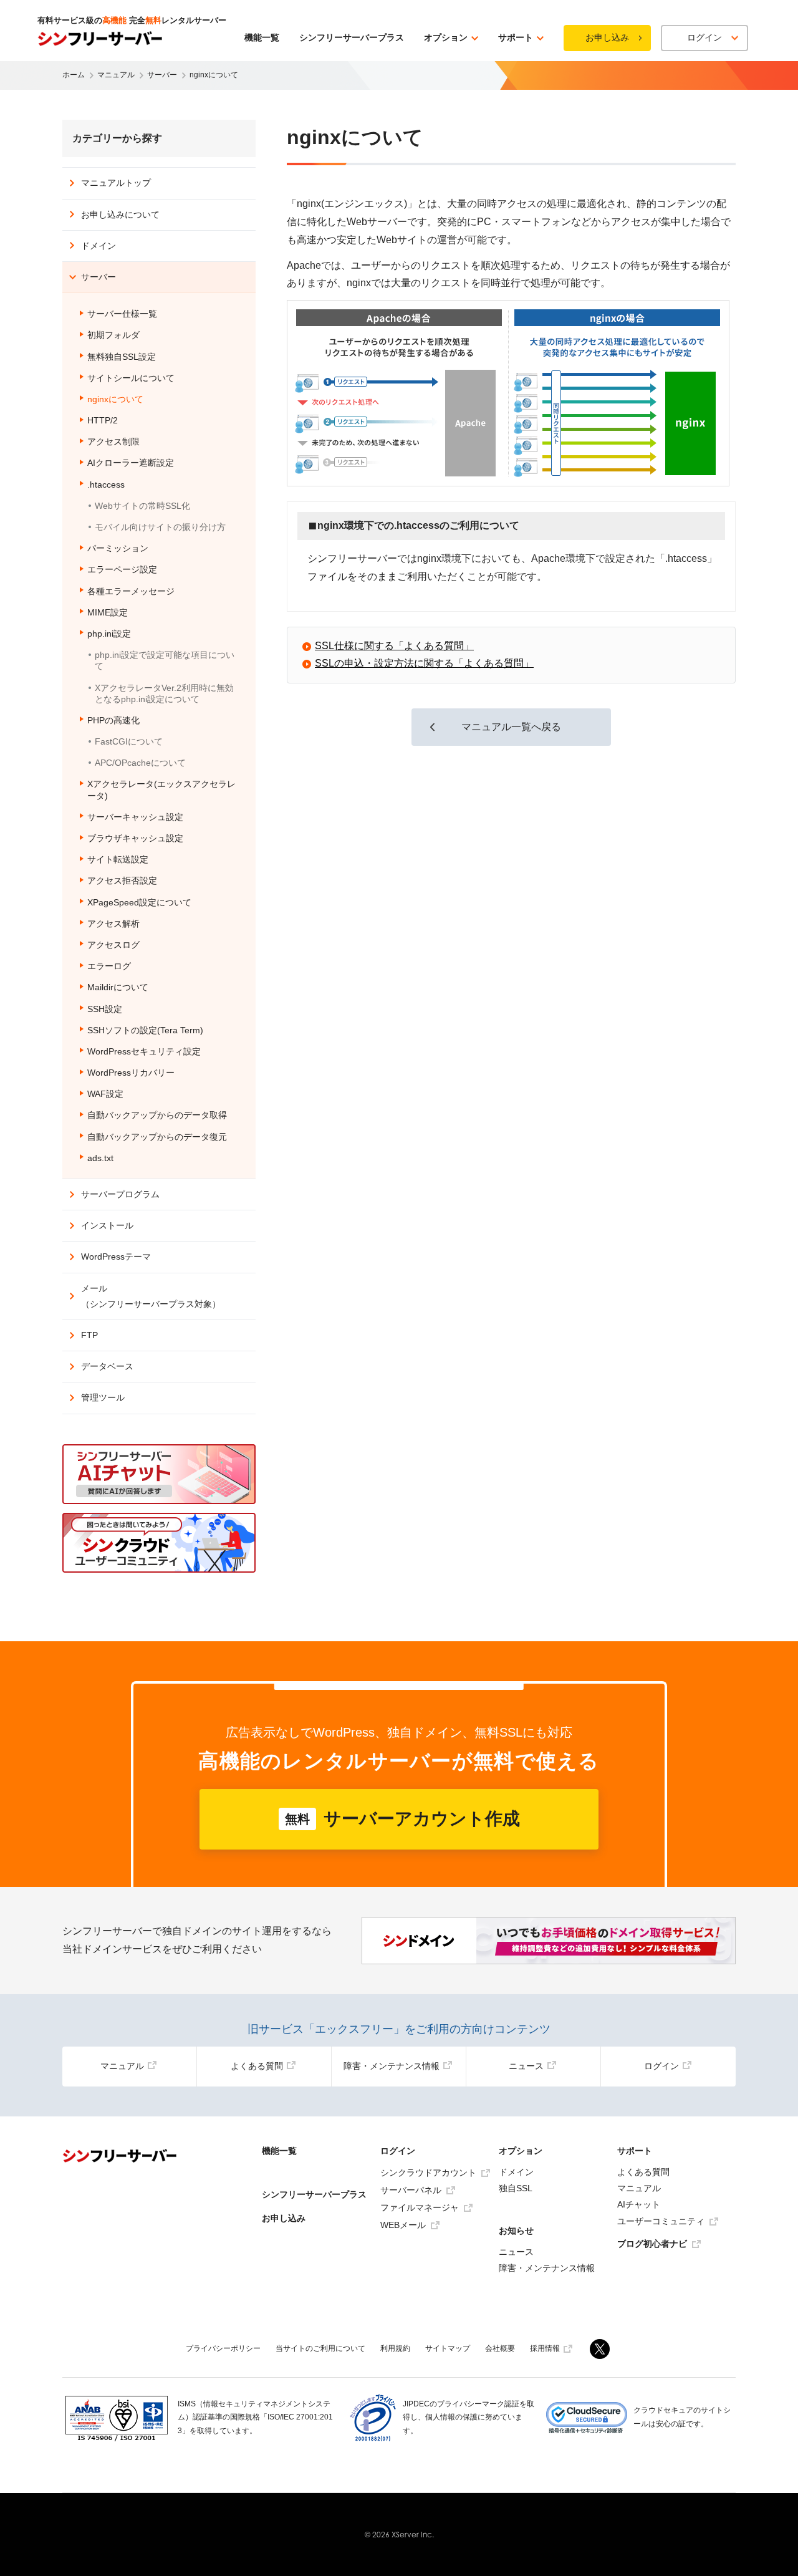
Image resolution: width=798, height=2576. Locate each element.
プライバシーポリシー (223, 2348)
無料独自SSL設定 (122, 357)
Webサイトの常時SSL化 (142, 506)
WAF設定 (105, 1094)
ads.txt (100, 1158)
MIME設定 (108, 612)
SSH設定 (105, 1009)
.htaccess (106, 485)
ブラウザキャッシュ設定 (135, 838)
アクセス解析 (113, 924)
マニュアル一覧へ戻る (511, 727)
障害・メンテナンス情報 (392, 2066)
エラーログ (109, 966)
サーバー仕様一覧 (122, 314)
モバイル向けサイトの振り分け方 (160, 527)
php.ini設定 (109, 634)
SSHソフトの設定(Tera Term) (145, 1030)
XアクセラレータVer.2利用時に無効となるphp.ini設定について (164, 693)
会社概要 (500, 2348)
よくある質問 (257, 2066)
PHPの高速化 (113, 720)
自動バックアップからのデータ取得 (157, 1115)
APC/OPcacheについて (140, 763)
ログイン (661, 2066)
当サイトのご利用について (320, 2348)
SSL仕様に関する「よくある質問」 (394, 646)
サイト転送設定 (118, 859)
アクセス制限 (113, 441)
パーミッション (118, 548)
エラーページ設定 (122, 569)
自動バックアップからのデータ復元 (157, 1137)
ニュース (526, 2066)
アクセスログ (113, 945)
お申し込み (607, 37)
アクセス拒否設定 (122, 880)
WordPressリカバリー (131, 1073)
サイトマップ (448, 2348)
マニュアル (122, 2066)
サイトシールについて (131, 378)
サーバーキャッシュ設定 (135, 817)
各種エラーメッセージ (131, 591)
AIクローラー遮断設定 (131, 463)
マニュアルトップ (116, 183)
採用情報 (545, 2348)
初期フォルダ (113, 335)
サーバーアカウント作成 (402, 1819)
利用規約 (395, 2348)
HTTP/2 (103, 420)
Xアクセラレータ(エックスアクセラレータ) (161, 789)
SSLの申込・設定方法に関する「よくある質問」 (424, 663)
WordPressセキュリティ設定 (144, 1051)
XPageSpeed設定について (139, 902)
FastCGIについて (129, 741)
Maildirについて (118, 987)
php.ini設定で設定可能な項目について (165, 660)
